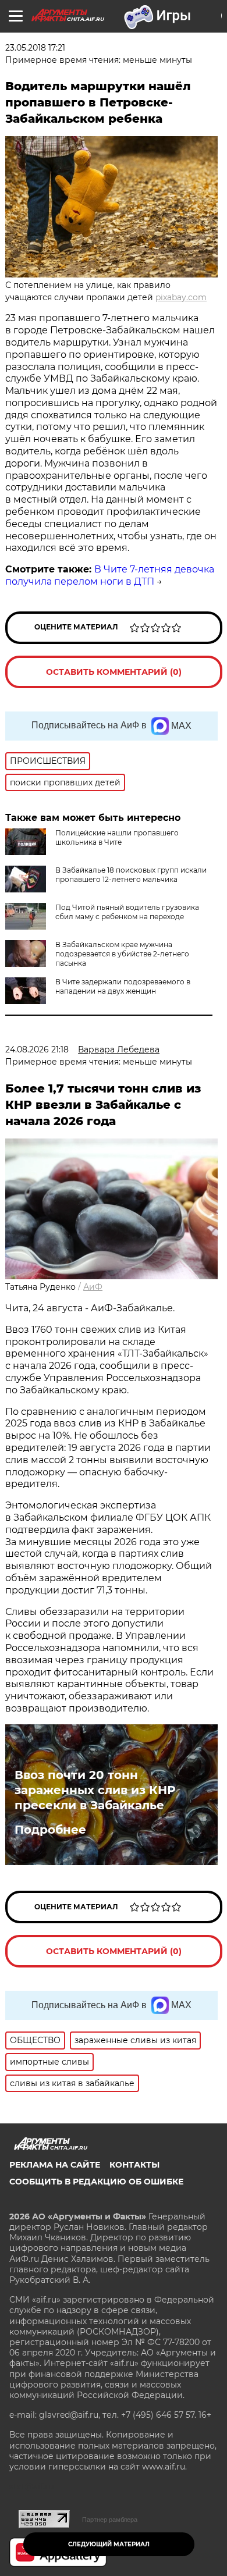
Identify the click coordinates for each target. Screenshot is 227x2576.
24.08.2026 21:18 (37, 1049)
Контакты (134, 2165)
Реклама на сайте (55, 2165)
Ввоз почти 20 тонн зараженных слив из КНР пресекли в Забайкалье (95, 1790)
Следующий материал (109, 2544)
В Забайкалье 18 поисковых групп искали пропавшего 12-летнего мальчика (131, 875)
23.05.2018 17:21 (35, 48)
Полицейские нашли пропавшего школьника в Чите (117, 837)
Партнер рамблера (110, 2520)
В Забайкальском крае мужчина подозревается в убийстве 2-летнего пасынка (122, 954)
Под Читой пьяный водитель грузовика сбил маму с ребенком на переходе (127, 912)
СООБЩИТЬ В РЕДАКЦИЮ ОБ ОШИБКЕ (96, 2182)
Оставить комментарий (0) (114, 672)
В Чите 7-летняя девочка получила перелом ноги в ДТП (110, 575)
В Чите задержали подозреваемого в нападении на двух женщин (123, 986)
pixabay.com (181, 297)
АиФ (93, 1287)
